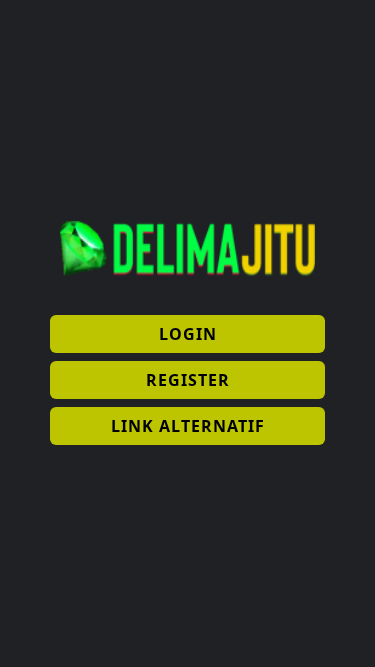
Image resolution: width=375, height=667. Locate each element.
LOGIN (188, 334)
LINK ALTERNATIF (188, 426)
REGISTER (188, 380)
